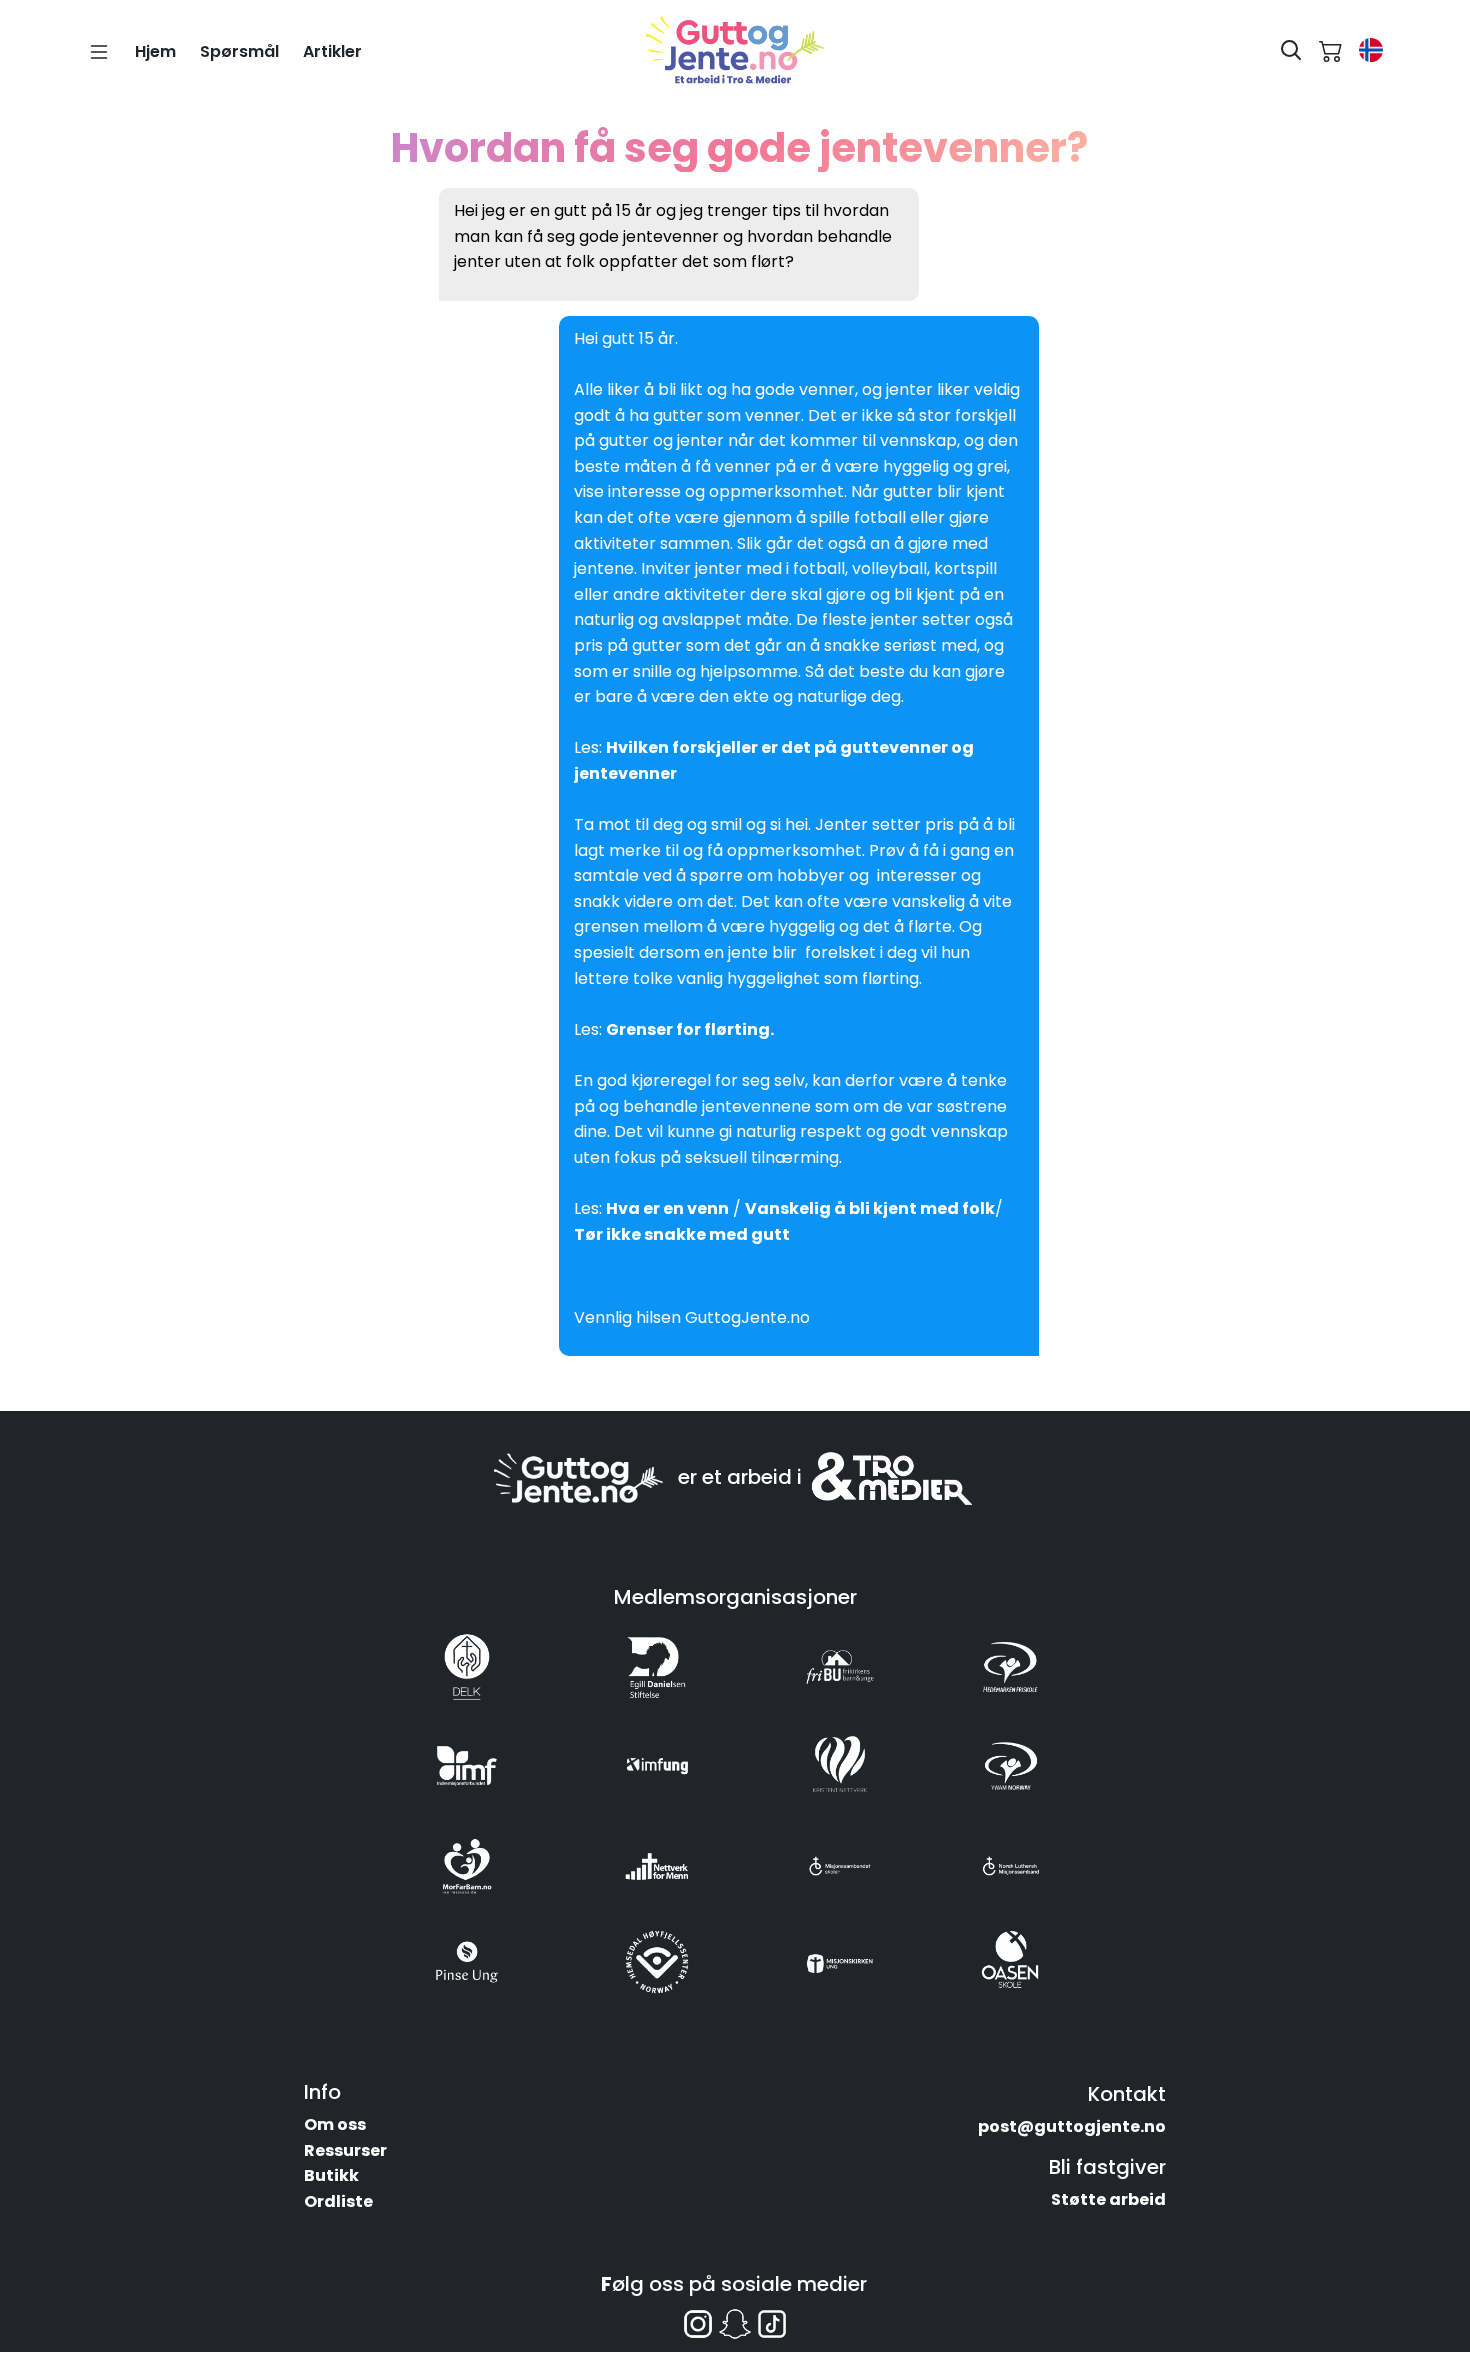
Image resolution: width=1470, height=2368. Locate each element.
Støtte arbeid (1108, 2199)
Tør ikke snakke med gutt (682, 1234)
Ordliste (338, 2201)
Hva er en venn (667, 1208)
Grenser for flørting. (690, 1029)
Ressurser (345, 2150)
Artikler (332, 51)
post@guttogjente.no (1072, 2126)
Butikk (331, 2175)
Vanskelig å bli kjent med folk (870, 1208)
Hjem (155, 51)
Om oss (335, 2124)
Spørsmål (239, 51)
